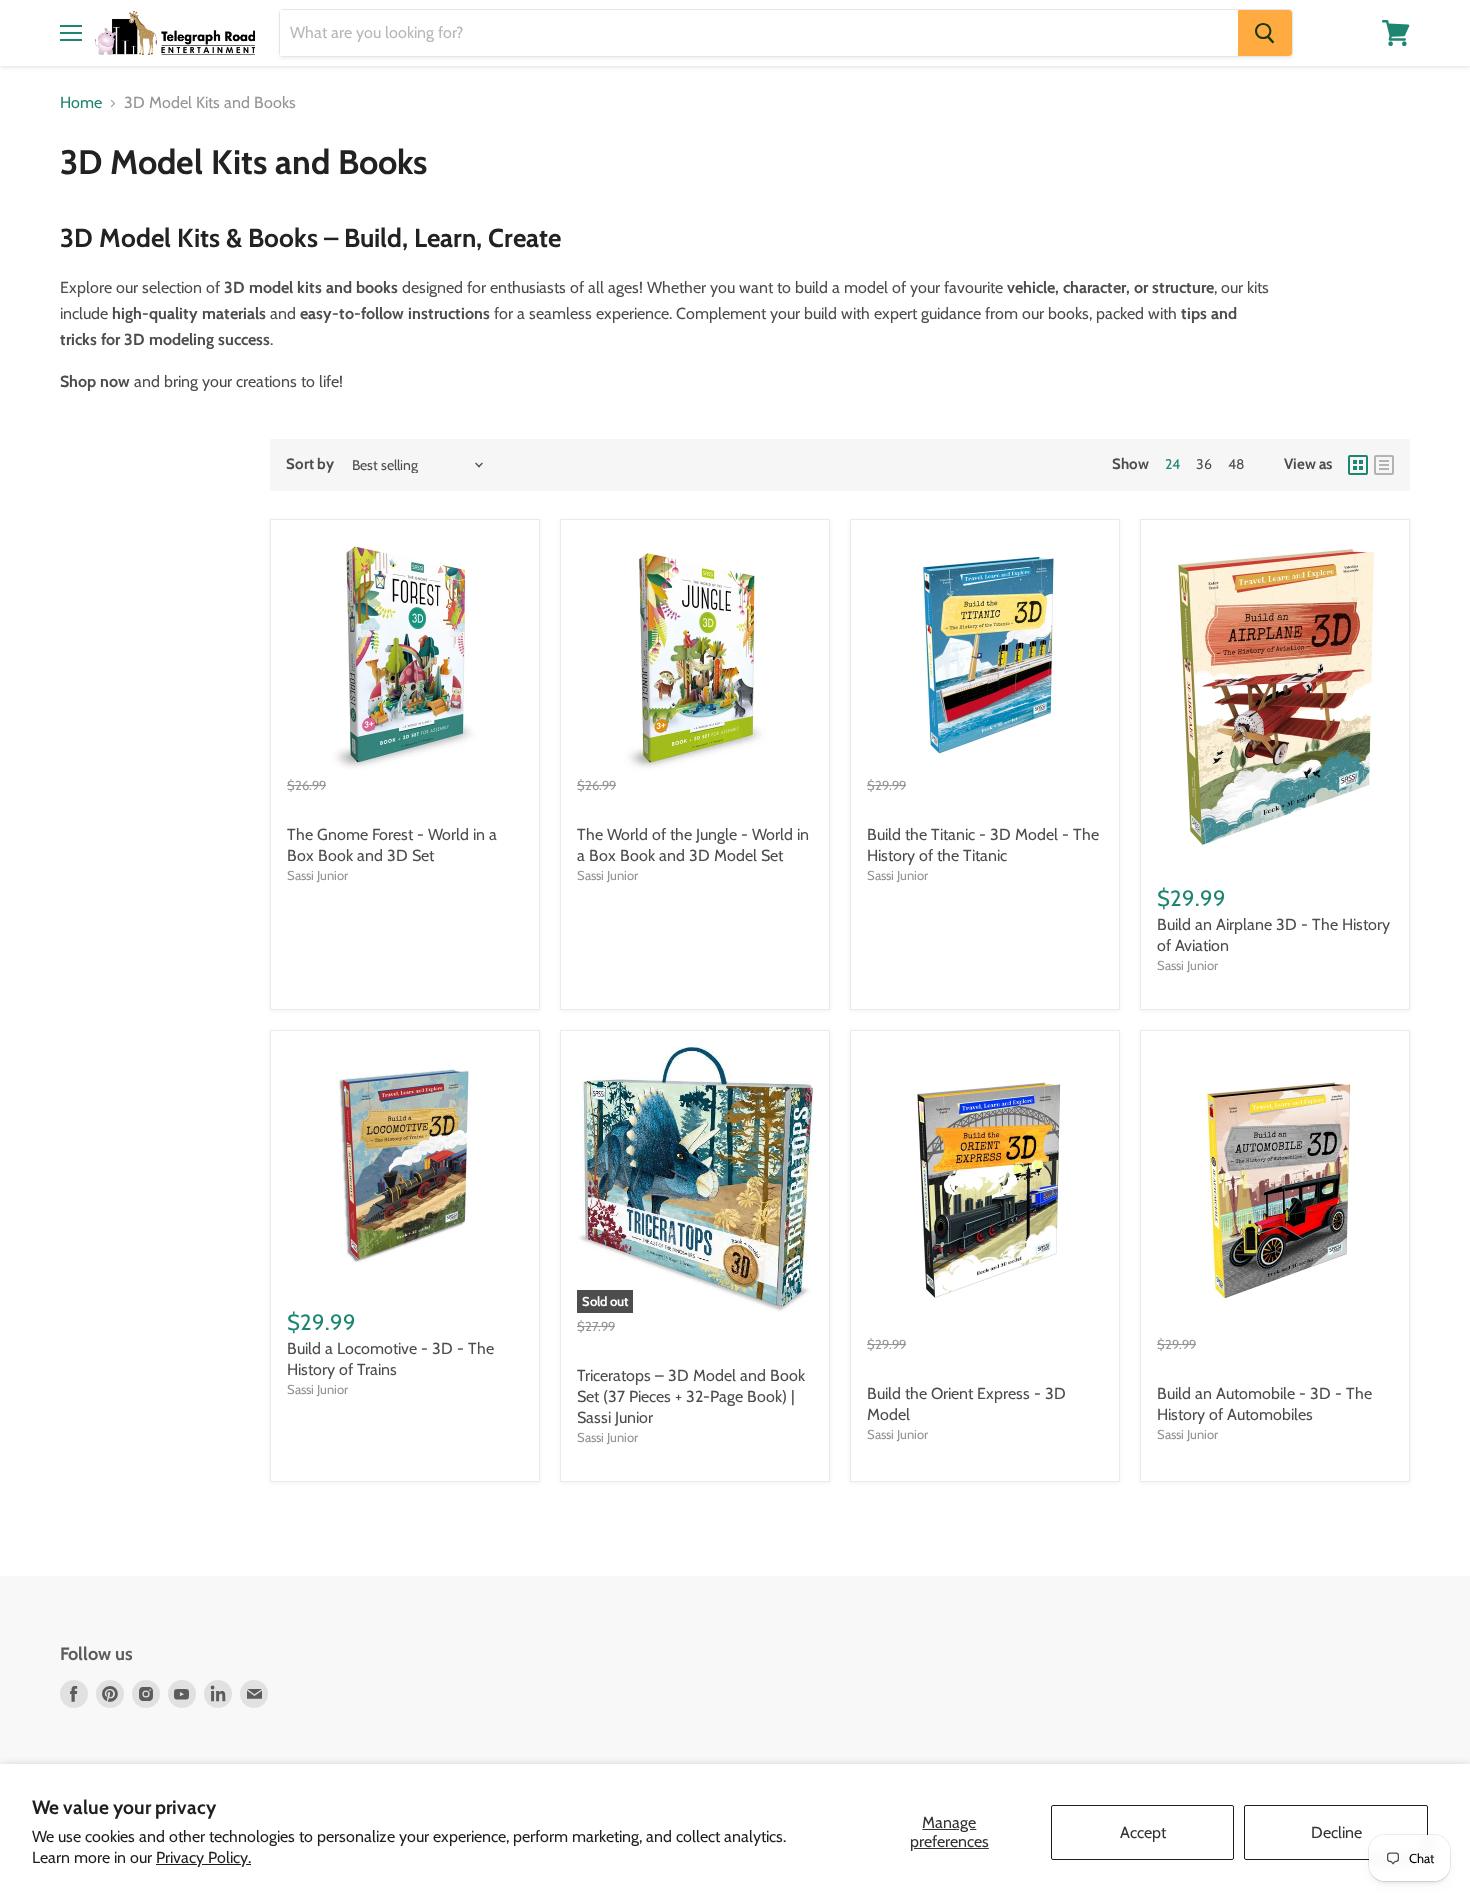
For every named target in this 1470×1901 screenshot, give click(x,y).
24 (1172, 464)
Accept (1143, 1832)
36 (1204, 464)
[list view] (1384, 465)
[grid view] (1358, 465)
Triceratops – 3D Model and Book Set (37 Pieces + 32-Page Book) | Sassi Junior (691, 1396)
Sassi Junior (317, 875)
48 (1236, 464)
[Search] (1265, 33)
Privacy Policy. (203, 1857)
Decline (1336, 1832)
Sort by (310, 464)
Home (81, 103)
